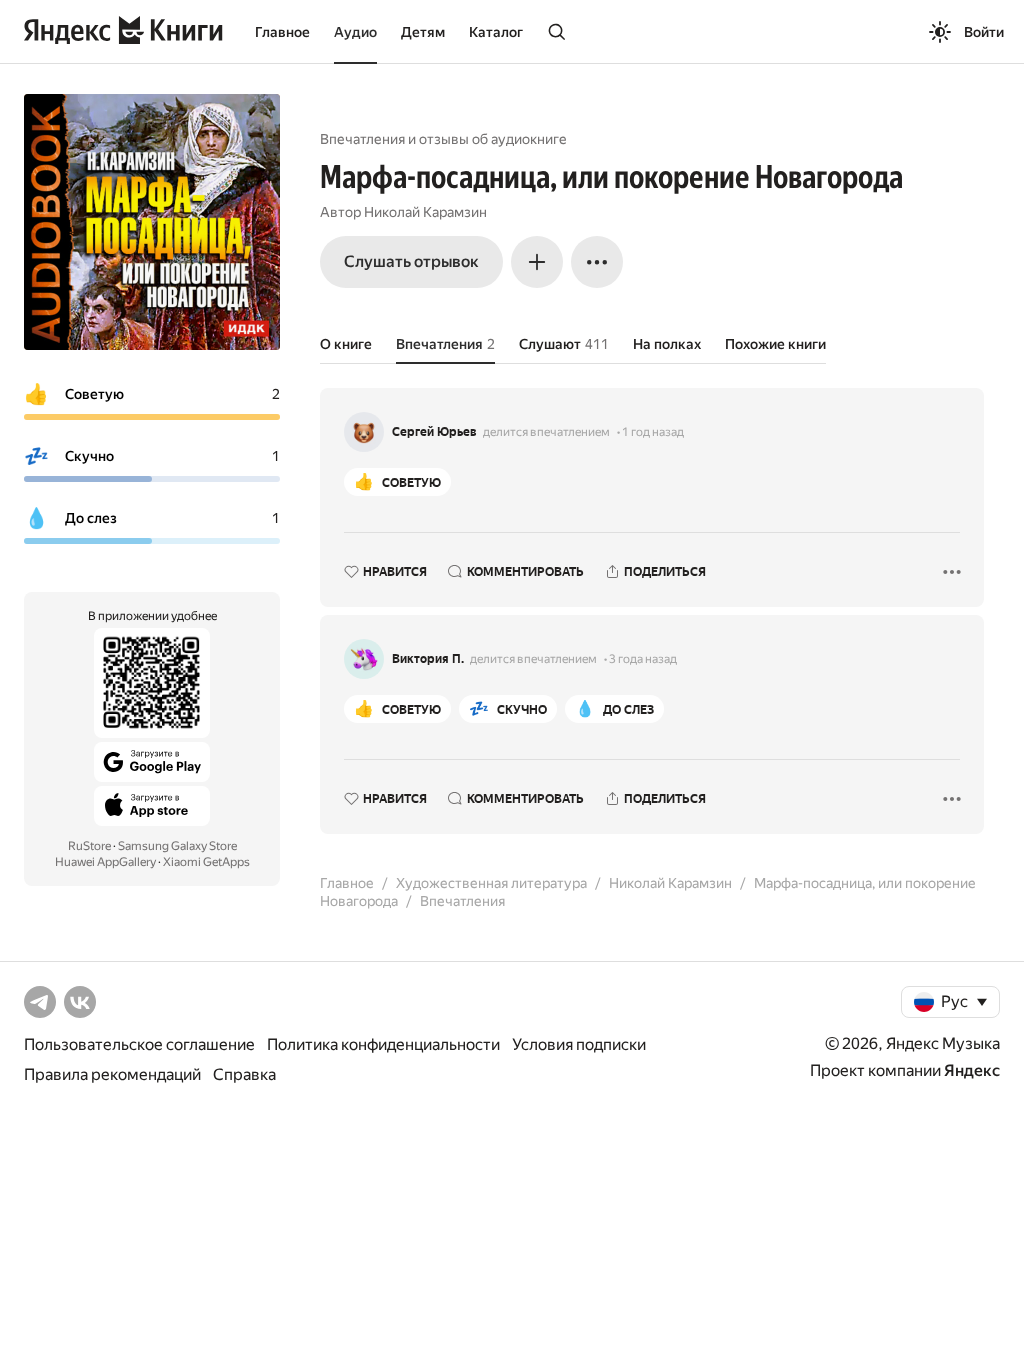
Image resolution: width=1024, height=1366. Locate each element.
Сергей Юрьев (434, 432)
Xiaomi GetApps (206, 862)
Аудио (355, 32)
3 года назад (643, 659)
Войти (984, 32)
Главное (282, 32)
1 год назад (653, 432)
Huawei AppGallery (105, 862)
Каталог (496, 32)
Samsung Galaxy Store (177, 846)
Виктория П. (428, 659)
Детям (423, 32)
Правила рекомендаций (112, 1074)
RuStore (89, 846)
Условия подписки (579, 1044)
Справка (244, 1074)
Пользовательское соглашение (139, 1044)
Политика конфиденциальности (383, 1044)
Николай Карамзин (425, 212)
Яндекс (972, 1070)
